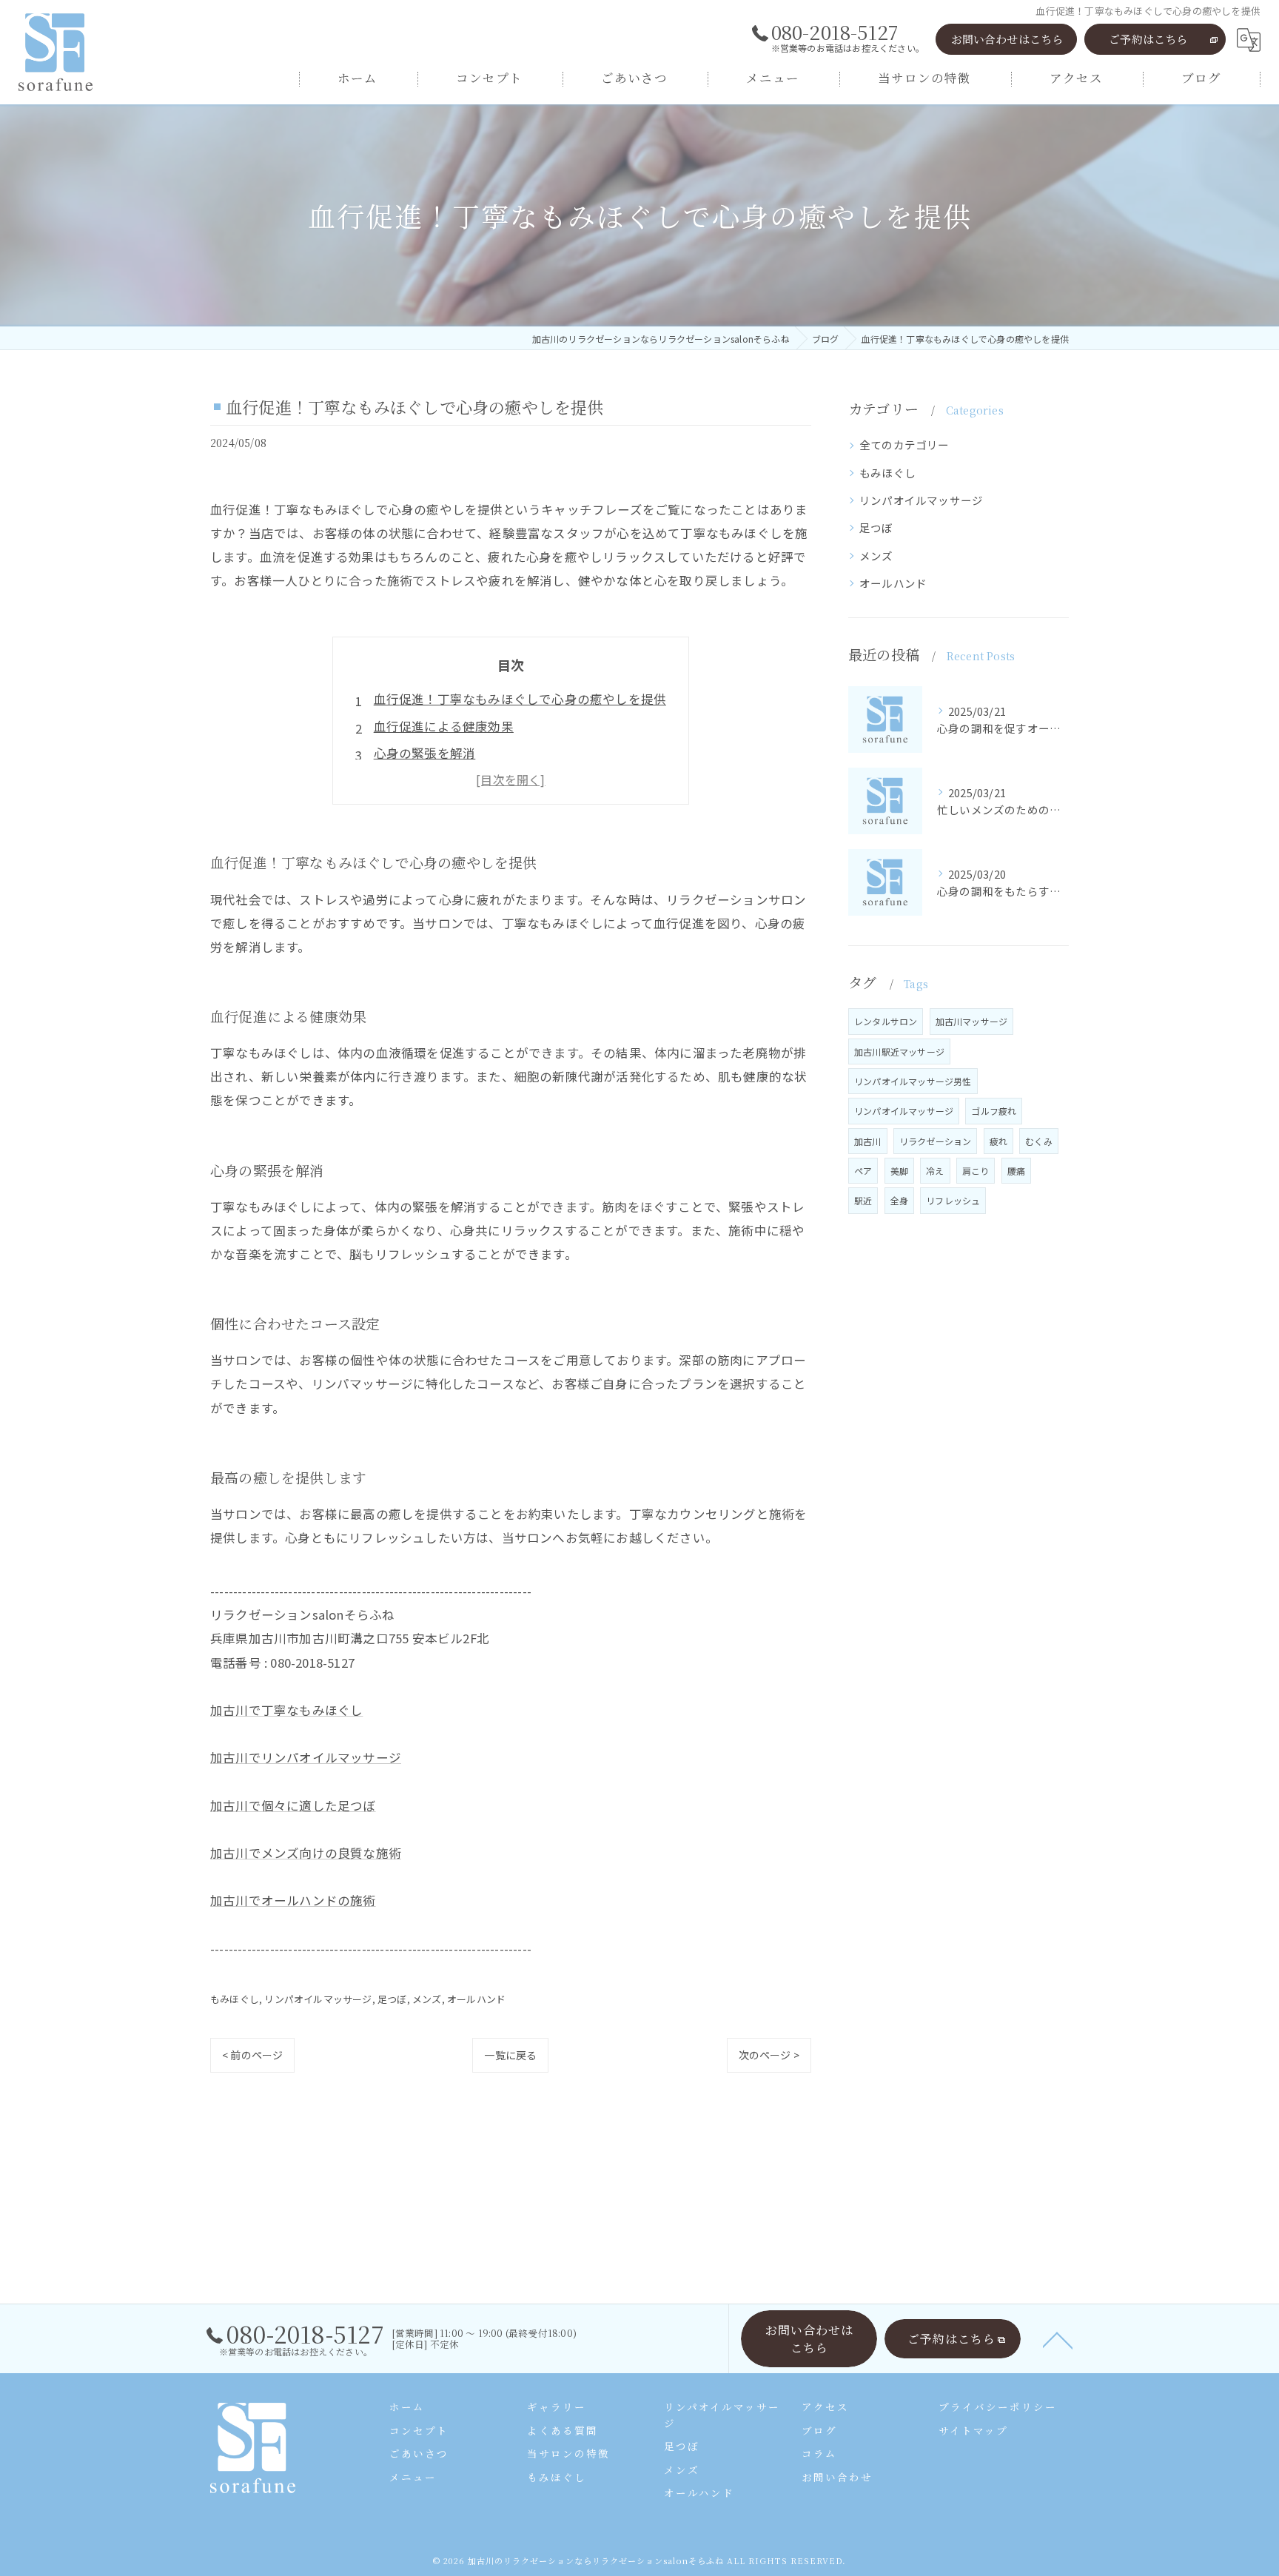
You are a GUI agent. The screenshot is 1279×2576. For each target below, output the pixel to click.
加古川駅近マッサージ (899, 1051)
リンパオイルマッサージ (318, 1999)
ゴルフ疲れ (994, 1111)
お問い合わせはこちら (1007, 39)
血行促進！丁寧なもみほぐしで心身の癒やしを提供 (520, 699)
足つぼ (392, 1999)
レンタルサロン (886, 1021)
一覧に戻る (510, 2055)
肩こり (976, 1171)
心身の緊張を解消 (425, 753)
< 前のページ (252, 2055)
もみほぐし (235, 1999)
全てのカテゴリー (904, 445)
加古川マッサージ (972, 1021)
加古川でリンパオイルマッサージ (306, 1757)
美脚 (899, 1171)
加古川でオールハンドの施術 (293, 1900)
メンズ (427, 1999)
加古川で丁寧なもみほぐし (286, 1710)
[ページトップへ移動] (1058, 2339)
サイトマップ (973, 2430)
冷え (935, 1171)
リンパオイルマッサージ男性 (913, 1081)
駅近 (863, 1200)
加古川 (868, 1141)
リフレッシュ (953, 1200)
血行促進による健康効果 (444, 726)
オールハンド (476, 1999)
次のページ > (769, 2055)
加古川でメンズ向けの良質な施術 (306, 1853)
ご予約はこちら (1148, 39)
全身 (899, 1200)
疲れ (998, 1141)
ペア (863, 1171)
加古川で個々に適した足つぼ (293, 1805)
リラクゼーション (936, 1141)
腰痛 (1016, 1171)
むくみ (1039, 1141)
